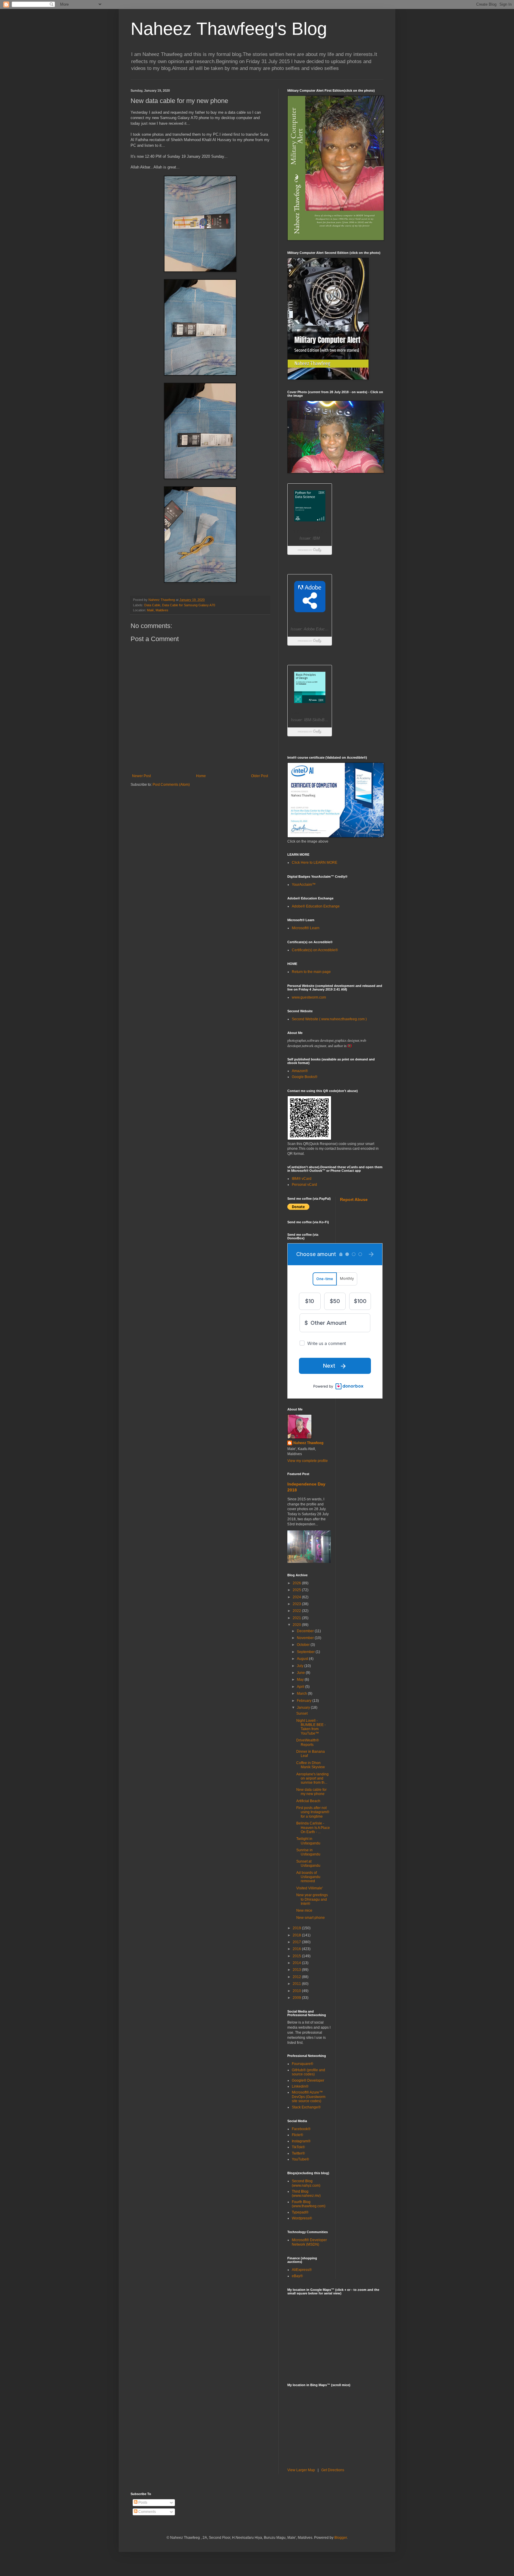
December (306, 1631)
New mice (304, 1910)
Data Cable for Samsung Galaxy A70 (189, 605)
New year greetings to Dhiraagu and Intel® (312, 1899)
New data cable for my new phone (311, 1792)
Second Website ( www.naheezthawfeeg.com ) (329, 1019)
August (303, 1659)
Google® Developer (308, 2080)
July (301, 1666)
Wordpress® (302, 2218)
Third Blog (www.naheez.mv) (306, 2194)
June (301, 1673)
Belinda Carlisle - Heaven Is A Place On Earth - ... (313, 1828)
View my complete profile (308, 1461)
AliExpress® (302, 2270)
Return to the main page (311, 972)
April (301, 1687)
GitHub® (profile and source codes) (308, 2072)
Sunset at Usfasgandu (308, 1863)
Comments (147, 2512)
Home (201, 776)
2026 (297, 1583)
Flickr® (297, 2135)
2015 (297, 1956)
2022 (297, 1611)
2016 (297, 1949)
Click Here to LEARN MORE (315, 863)
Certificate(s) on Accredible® (315, 950)
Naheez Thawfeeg (308, 1443)
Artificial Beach (308, 1801)
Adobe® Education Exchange (316, 906)
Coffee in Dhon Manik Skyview (311, 1765)
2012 (297, 1977)
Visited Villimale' (310, 1888)
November (306, 1638)
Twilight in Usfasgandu (308, 1841)
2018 (297, 1935)
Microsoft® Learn (306, 928)
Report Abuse (354, 1199)
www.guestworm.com (309, 997)
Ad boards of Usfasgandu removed (308, 1877)
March (302, 1694)
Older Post (260, 776)
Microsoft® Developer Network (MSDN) (309, 2242)
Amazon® (300, 1071)
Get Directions (333, 2470)
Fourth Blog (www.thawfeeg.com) (309, 2204)
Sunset (302, 1713)
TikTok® (298, 2147)
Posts (142, 2502)
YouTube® (300, 2159)
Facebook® (301, 2129)
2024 (297, 1597)
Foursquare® (303, 2064)
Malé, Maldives (158, 610)
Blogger (341, 2538)
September (306, 1652)
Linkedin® (300, 2086)
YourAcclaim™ (304, 885)
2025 (297, 1590)
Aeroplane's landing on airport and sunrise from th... (312, 1778)
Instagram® (301, 2141)
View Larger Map (301, 2470)
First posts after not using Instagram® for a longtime (313, 1812)
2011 (297, 1984)
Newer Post (141, 776)
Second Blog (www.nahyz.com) (306, 2183)
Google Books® (305, 1077)
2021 (297, 1618)
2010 (297, 1991)
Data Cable (152, 605)
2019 (297, 1928)
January (304, 1708)
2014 (297, 1963)
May (301, 1680)
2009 (297, 1998)
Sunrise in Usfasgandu (308, 1852)
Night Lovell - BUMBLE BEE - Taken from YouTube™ (311, 1727)
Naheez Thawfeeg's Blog (229, 29)
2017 (297, 1942)
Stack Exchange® (306, 2107)
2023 (297, 1604)
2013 (297, 1970)
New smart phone (311, 1918)
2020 (297, 1625)
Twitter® (298, 2153)
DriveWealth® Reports (308, 1742)
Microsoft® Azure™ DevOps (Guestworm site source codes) (309, 2097)
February (305, 1701)
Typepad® (300, 2212)
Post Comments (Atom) (171, 785)
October (304, 1645)
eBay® (297, 2276)
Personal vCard (304, 1185)
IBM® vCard (302, 1179)
